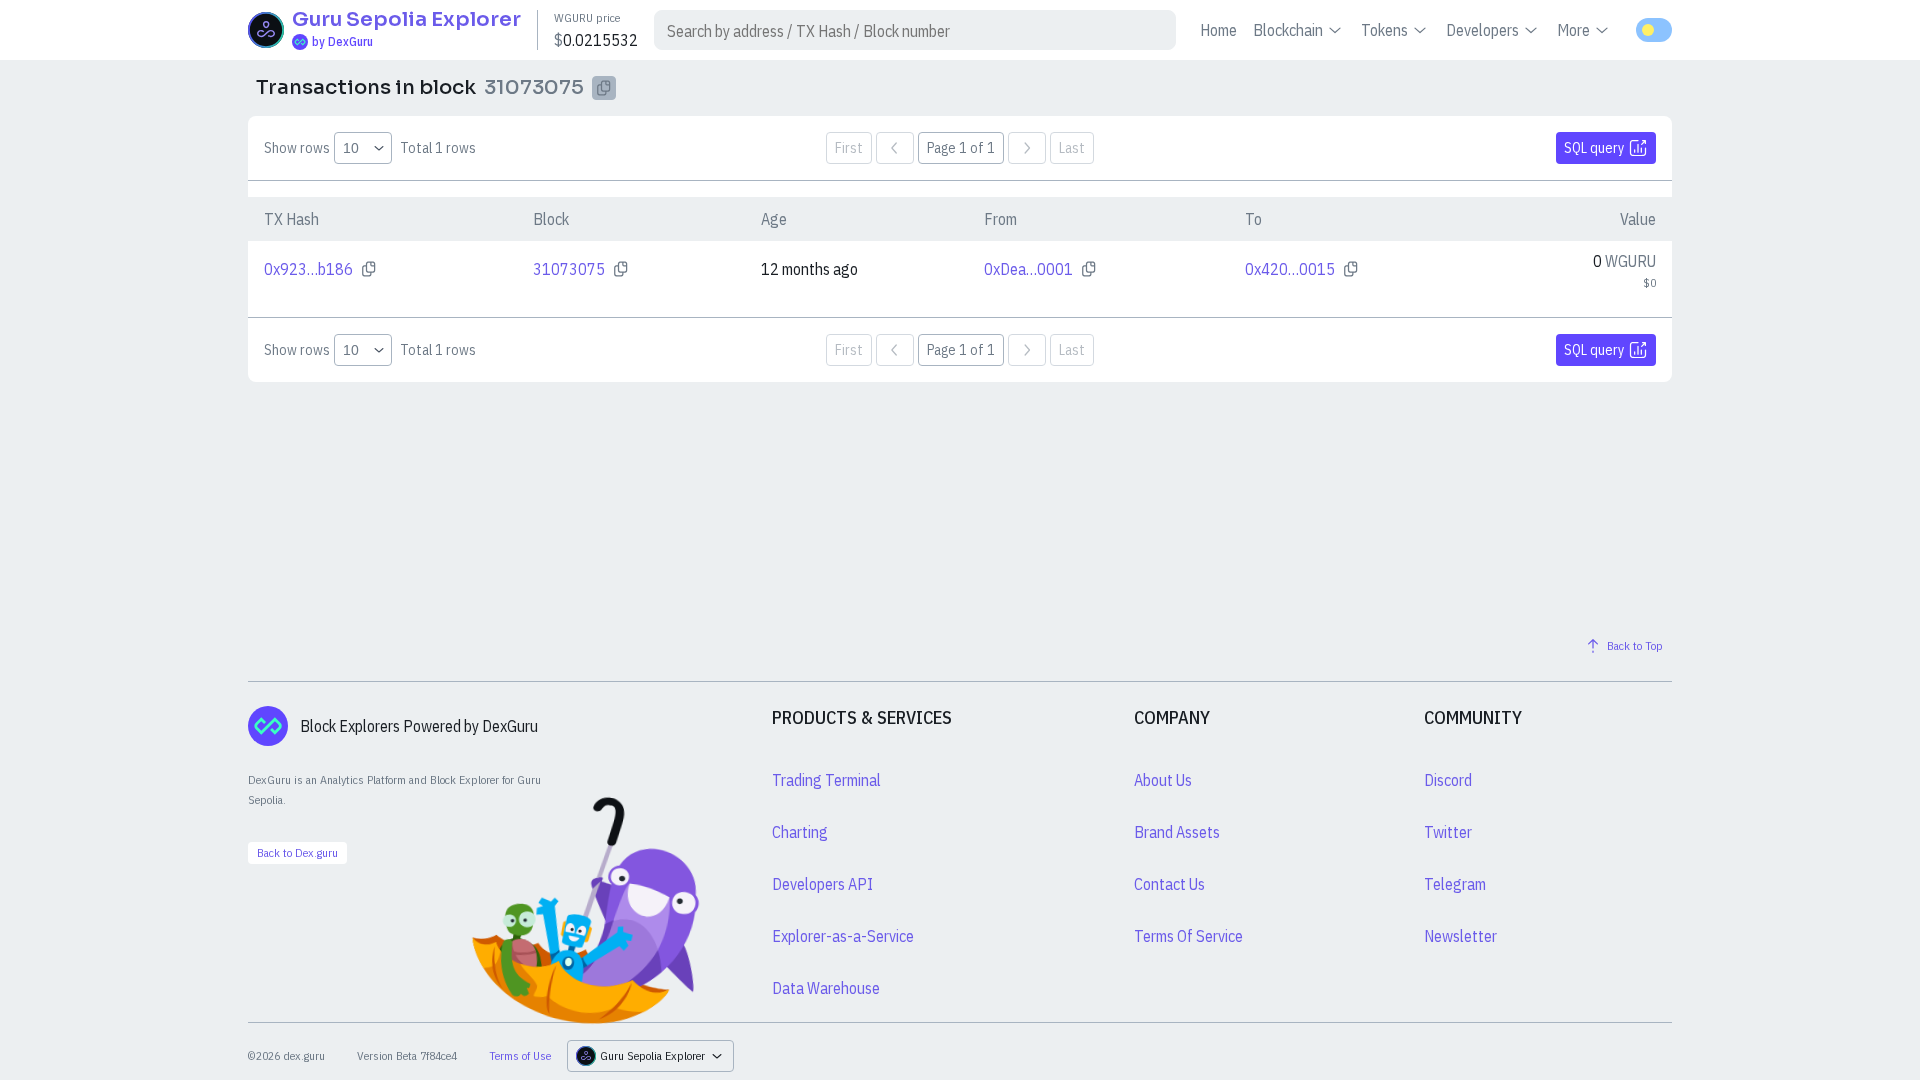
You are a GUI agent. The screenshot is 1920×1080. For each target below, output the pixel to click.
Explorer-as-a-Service (843, 936)
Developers (1482, 30)
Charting (800, 832)
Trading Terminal (826, 780)
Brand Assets (1177, 832)
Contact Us (1169, 884)
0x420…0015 (1290, 269)
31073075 (569, 269)
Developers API (822, 884)
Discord (1448, 780)
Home (1218, 30)
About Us (1163, 780)
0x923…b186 (308, 269)
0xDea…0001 (1028, 269)
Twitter (1448, 832)
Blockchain (1288, 30)
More (1573, 30)
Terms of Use (520, 1055)
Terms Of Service (1188, 936)
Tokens (1384, 30)
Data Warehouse (826, 988)
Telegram (1455, 884)
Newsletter (1460, 936)
